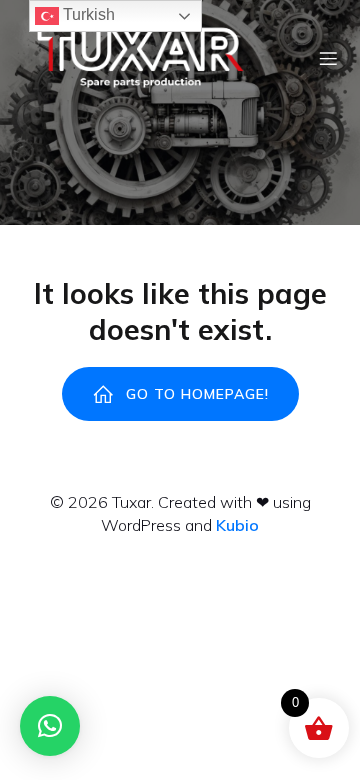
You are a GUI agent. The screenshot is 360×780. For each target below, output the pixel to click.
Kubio (237, 525)
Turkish (87, 14)
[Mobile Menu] (328, 58)
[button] (50, 726)
